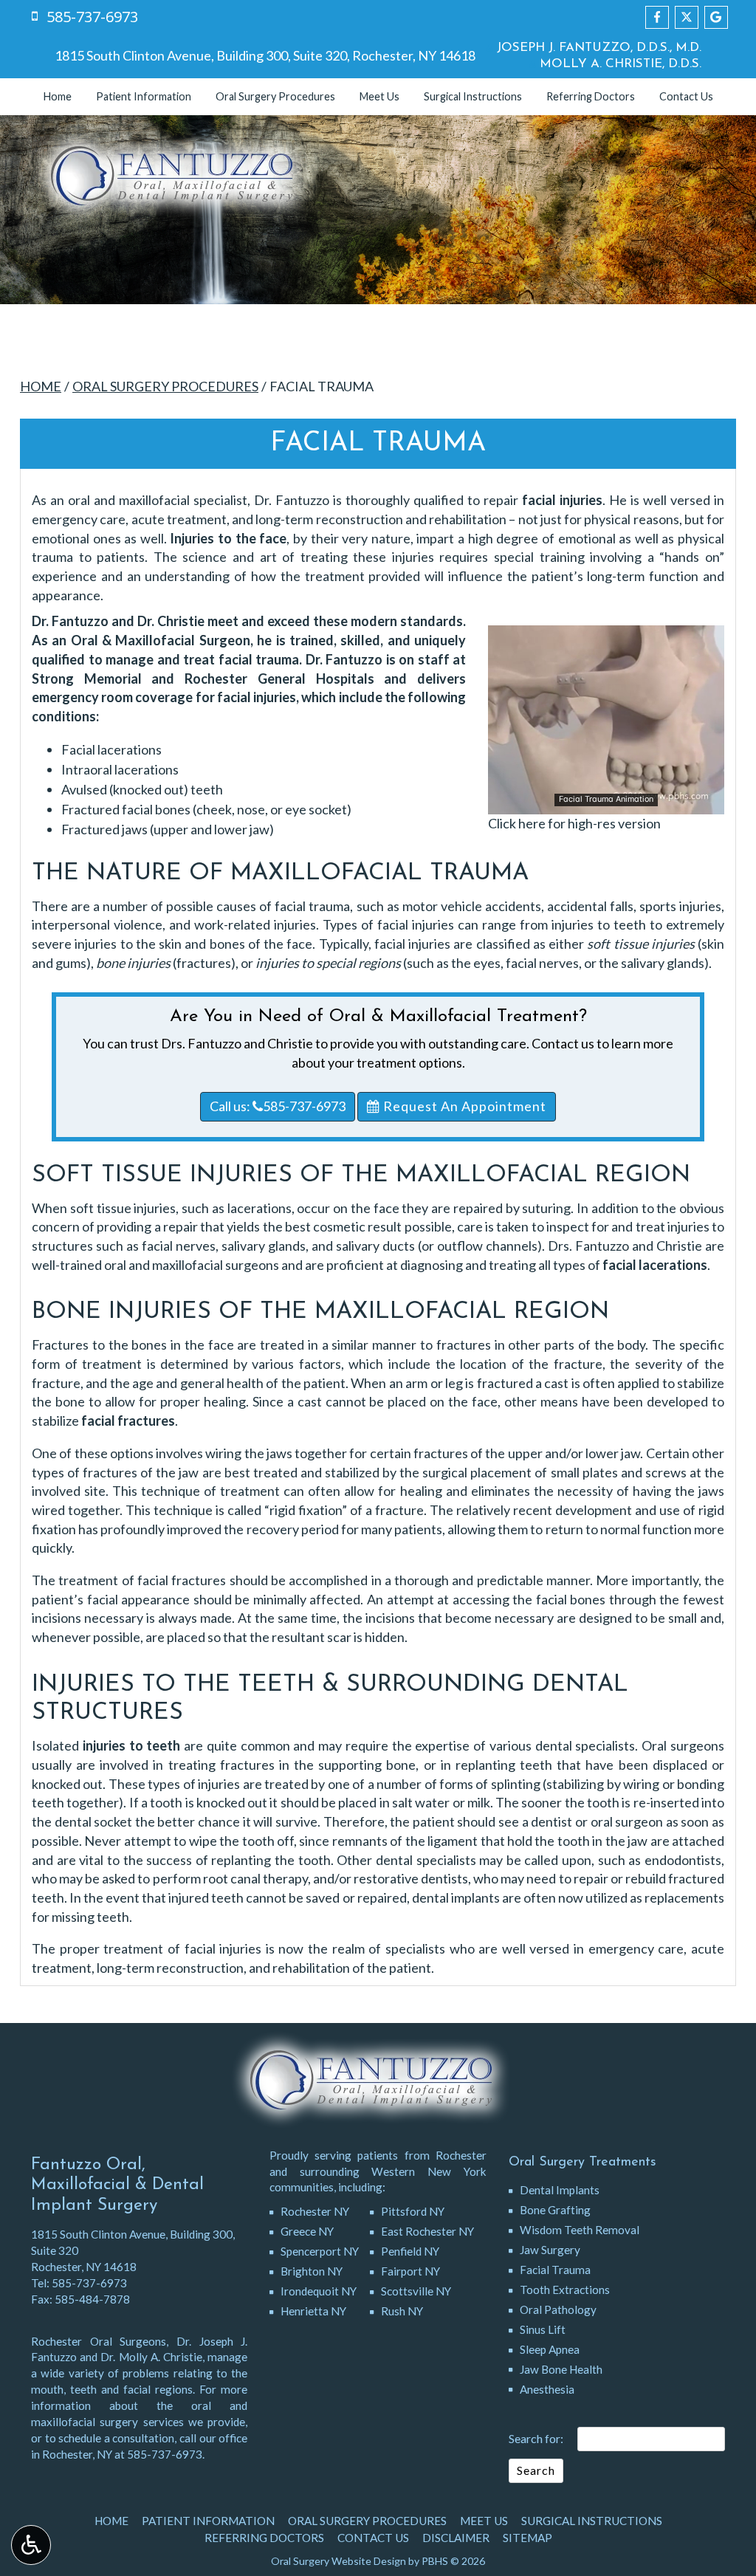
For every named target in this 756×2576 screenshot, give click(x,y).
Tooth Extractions (565, 2290)
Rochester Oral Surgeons (99, 2341)
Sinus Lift (543, 2329)
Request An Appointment (463, 1106)
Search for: (536, 2438)
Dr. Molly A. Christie (151, 2357)
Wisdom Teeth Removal (580, 2230)
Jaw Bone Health (561, 2369)
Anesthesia (547, 2389)
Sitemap (528, 2538)
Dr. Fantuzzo (70, 621)
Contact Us (686, 97)
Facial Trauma (555, 2270)
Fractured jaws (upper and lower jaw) (168, 829)
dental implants (456, 1897)
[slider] (605, 803)
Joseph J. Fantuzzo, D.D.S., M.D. (597, 48)
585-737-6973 (89, 2283)
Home (58, 97)
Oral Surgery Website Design (339, 2561)
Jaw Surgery (550, 2250)
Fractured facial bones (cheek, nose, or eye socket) (206, 809)
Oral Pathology (558, 2309)
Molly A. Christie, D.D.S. (619, 64)
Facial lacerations (111, 749)
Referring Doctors (591, 97)
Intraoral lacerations (120, 769)
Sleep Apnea (550, 2349)
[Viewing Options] (31, 2545)
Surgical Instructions (473, 97)
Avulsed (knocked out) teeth (142, 789)
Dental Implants (560, 2190)
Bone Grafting (555, 2210)
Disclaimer (456, 2538)
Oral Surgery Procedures (275, 97)
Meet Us (379, 97)
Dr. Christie (171, 621)
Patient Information (144, 97)
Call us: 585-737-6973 (278, 1106)
